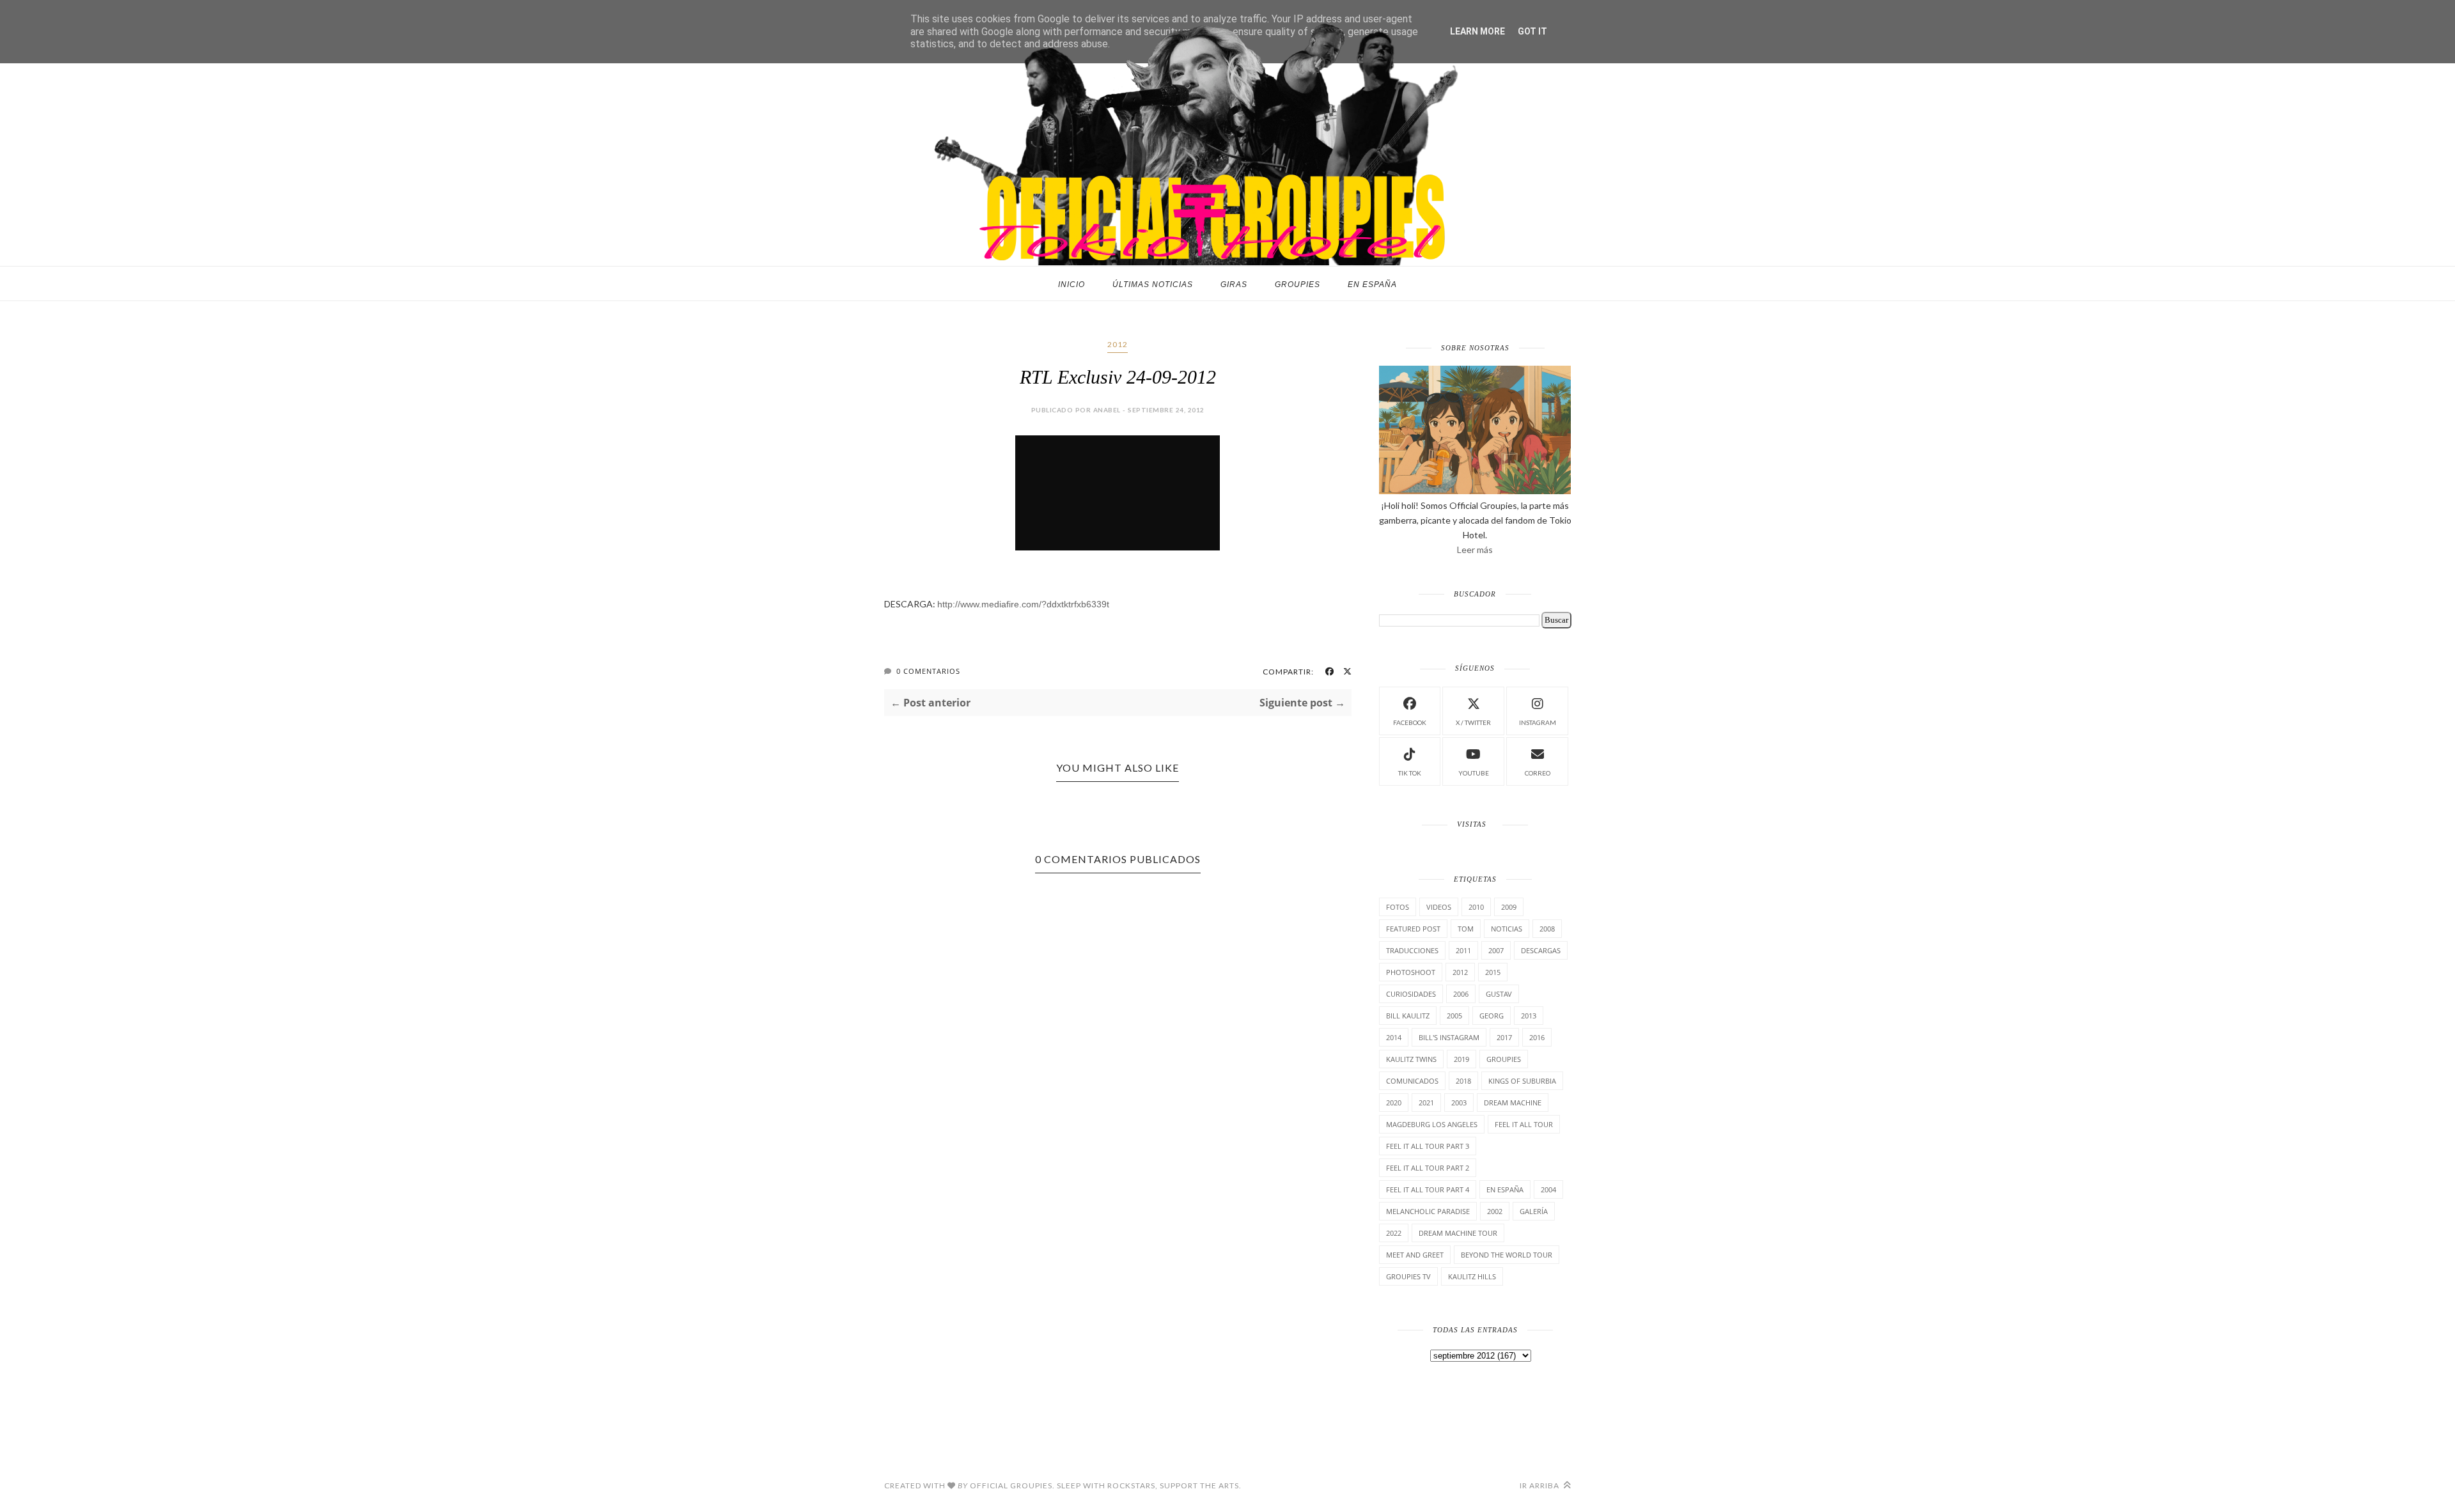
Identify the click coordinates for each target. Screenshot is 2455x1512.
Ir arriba (1540, 1485)
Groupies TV (1408, 1276)
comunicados (1412, 1081)
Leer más (1475, 549)
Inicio (1072, 284)
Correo (1538, 773)
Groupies (1298, 284)
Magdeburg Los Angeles (1432, 1124)
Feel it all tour (1524, 1124)
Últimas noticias (1153, 284)
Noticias (1507, 929)
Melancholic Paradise (1428, 1211)
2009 (1509, 907)
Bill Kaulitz (1408, 1016)
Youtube (1474, 773)
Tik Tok (1410, 773)
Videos (1439, 907)
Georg (1492, 1016)
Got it (1532, 31)
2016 (1537, 1037)
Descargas (1541, 950)
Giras (1234, 284)
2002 (1495, 1211)
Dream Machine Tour (1458, 1233)
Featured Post (1413, 929)
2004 (1548, 1189)
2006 (1461, 994)
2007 (1496, 950)
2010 (1476, 907)
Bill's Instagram (1449, 1037)
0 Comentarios (928, 671)
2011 (1463, 950)
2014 (1394, 1037)
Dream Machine (1513, 1103)
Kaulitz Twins (1411, 1059)
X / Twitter (1473, 722)
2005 (1454, 1016)
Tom (1466, 929)
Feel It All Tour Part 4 (1428, 1189)
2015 (1493, 972)
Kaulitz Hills (1472, 1276)
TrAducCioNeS (1412, 950)
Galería (1534, 1211)
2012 (1118, 344)
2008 (1547, 929)
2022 (1394, 1233)
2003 (1459, 1103)
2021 (1426, 1103)
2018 (1463, 1081)
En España (1372, 284)
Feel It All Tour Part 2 (1428, 1168)
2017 (1504, 1037)
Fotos (1398, 907)
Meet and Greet (1415, 1255)
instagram (1538, 722)
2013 (1529, 1016)
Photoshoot (1411, 972)
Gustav (1499, 994)
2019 (1461, 1059)
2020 (1394, 1103)
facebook (1410, 722)
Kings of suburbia (1522, 1081)
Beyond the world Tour (1507, 1255)
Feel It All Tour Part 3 (1428, 1146)
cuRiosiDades (1411, 994)
